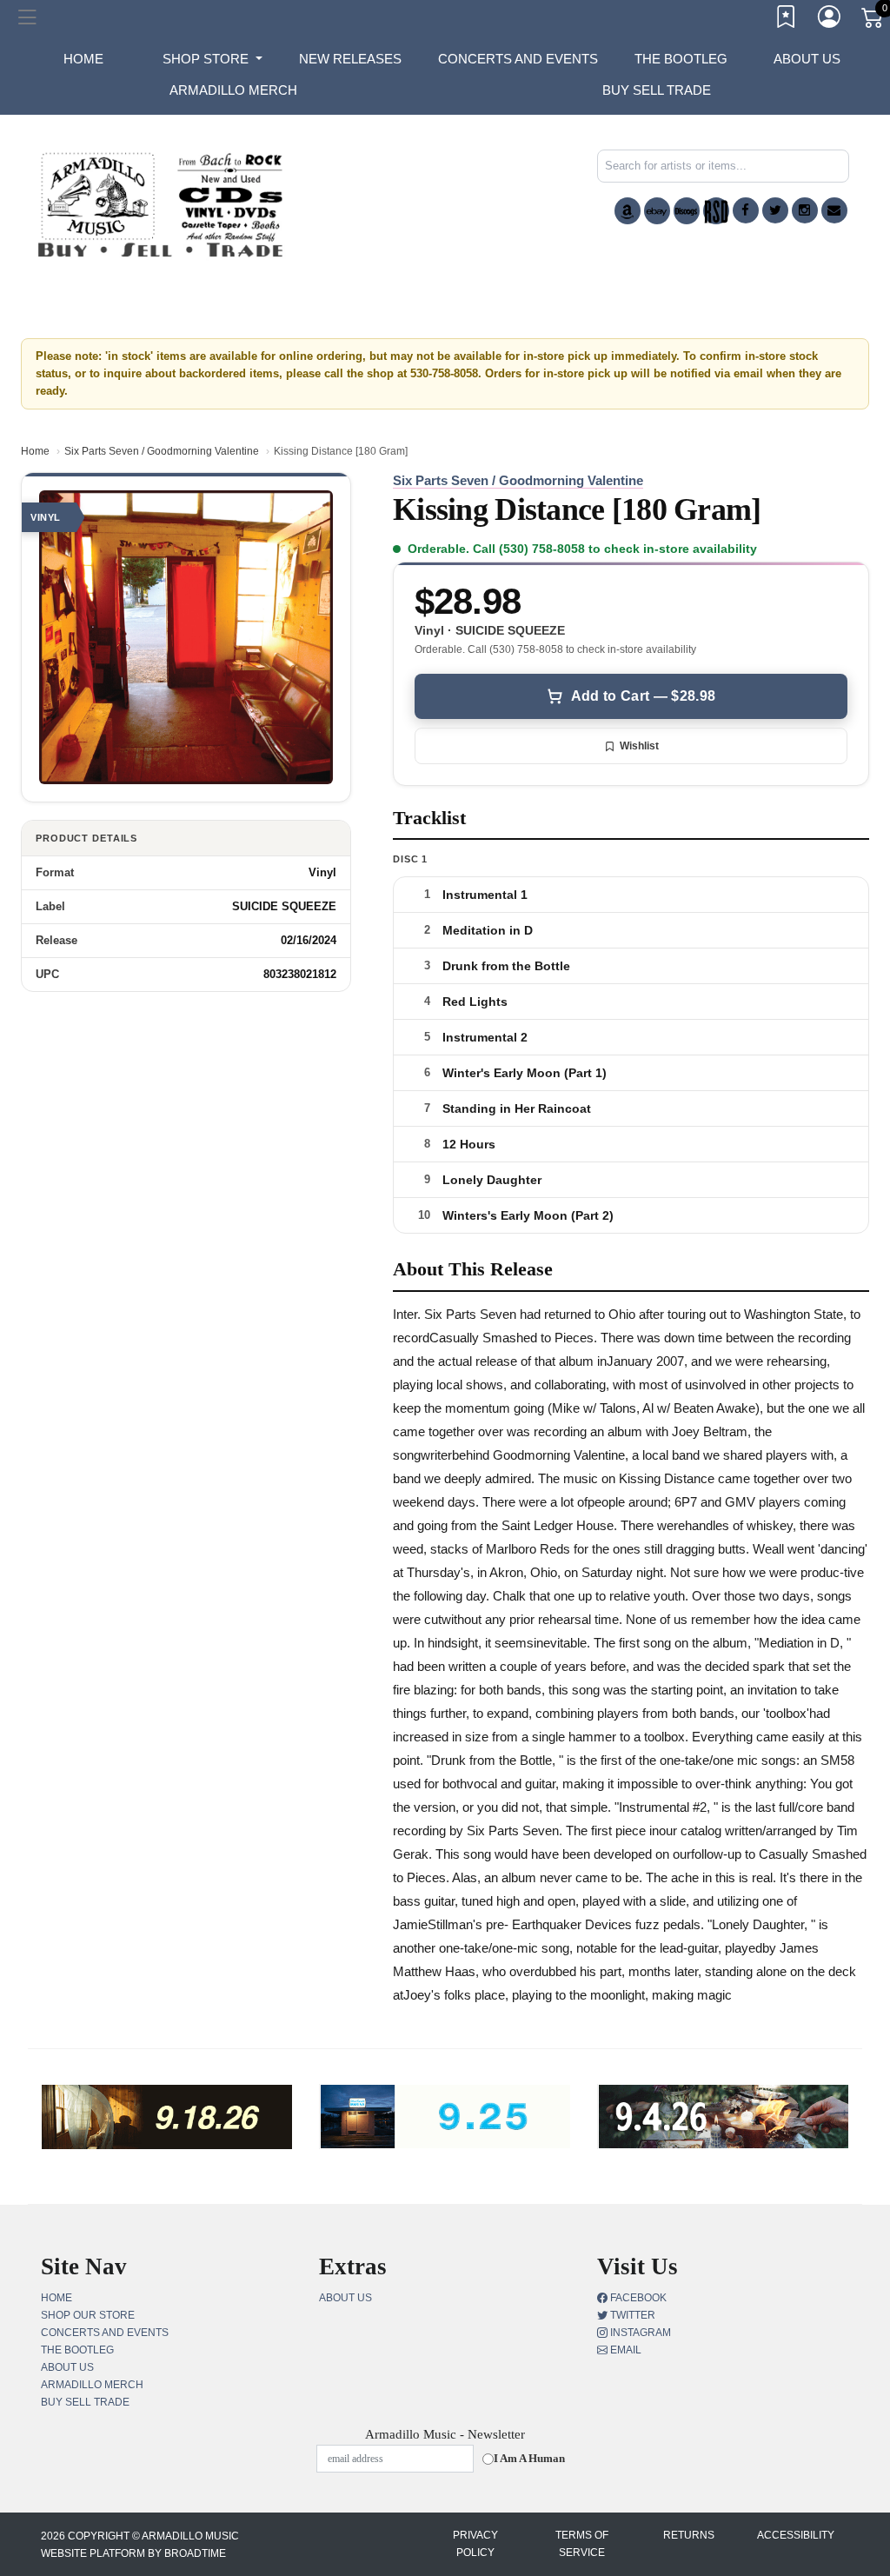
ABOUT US (807, 59)
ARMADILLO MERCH (233, 90)
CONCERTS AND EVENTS (518, 59)
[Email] (834, 210)
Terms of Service (582, 2544)
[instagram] (805, 210)
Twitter (631, 2315)
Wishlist (639, 746)
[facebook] (746, 210)
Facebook (637, 2298)
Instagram (639, 2333)
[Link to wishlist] (787, 20)
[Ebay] (657, 211)
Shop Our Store (88, 2315)
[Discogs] (687, 211)
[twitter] (775, 210)
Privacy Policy (475, 2544)
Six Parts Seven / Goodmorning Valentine (162, 451)
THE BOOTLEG (681, 59)
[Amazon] (628, 211)
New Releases (350, 59)
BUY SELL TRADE (657, 90)
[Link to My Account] (830, 20)
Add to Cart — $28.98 (643, 696)
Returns (689, 2535)
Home (35, 451)
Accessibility (796, 2535)
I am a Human (529, 2458)
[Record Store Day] (716, 211)
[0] (873, 21)
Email (624, 2350)
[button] (213, 59)
